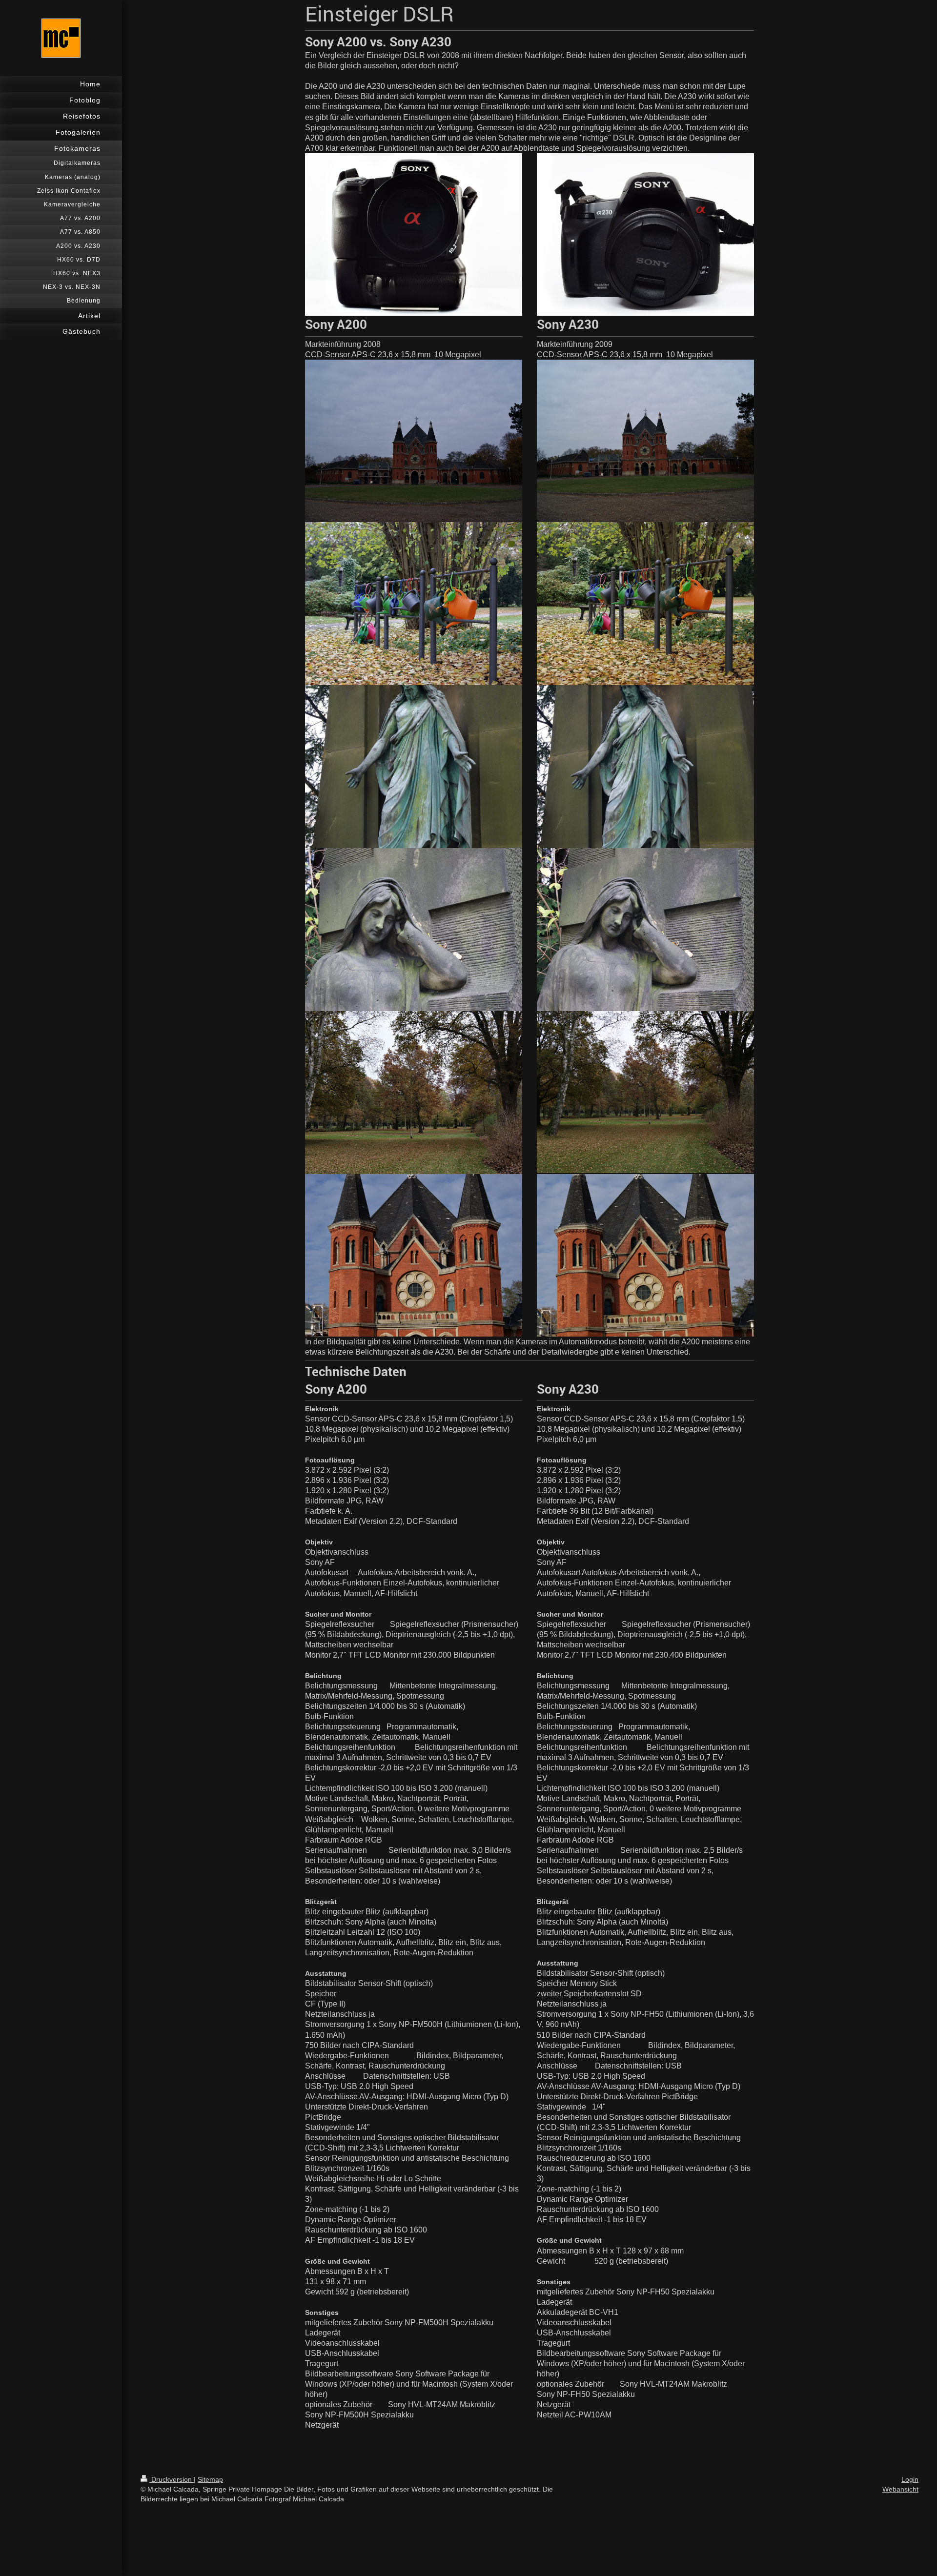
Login (910, 2479)
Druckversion (172, 2479)
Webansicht (900, 2489)
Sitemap (210, 2479)
